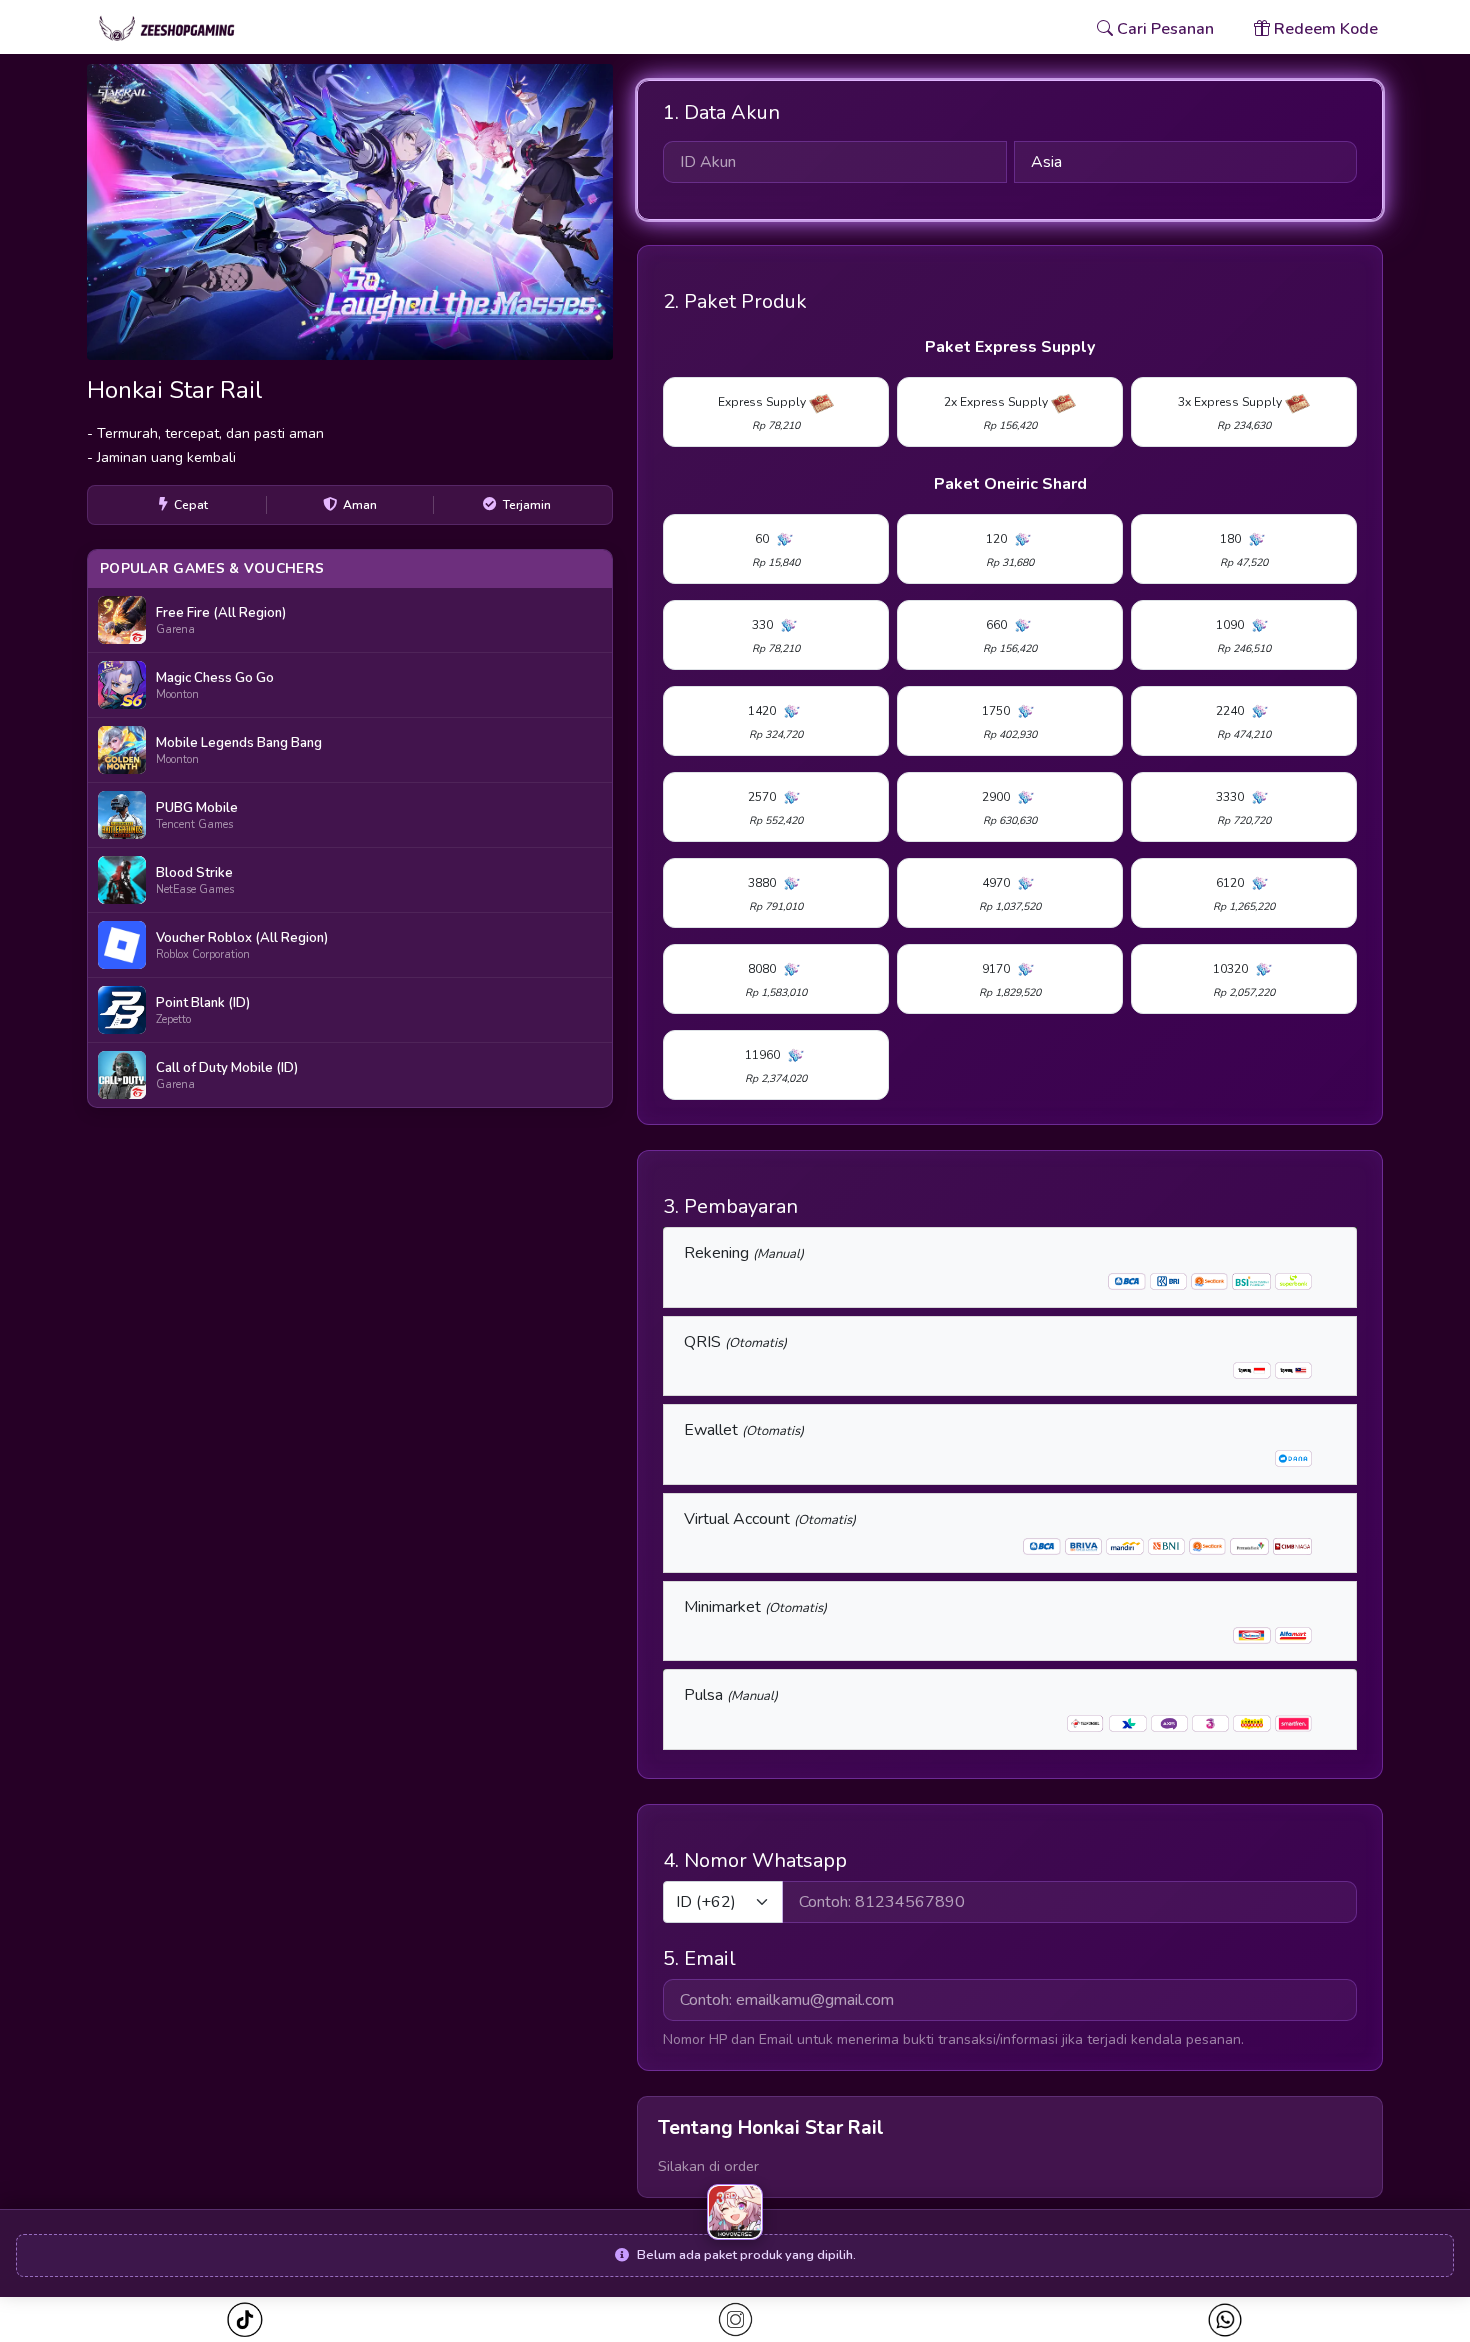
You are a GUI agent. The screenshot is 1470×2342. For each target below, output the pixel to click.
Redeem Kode (1324, 29)
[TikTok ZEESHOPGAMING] (244, 2319)
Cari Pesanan (1163, 29)
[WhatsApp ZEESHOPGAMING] (1225, 2320)
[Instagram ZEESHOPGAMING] (735, 2319)
